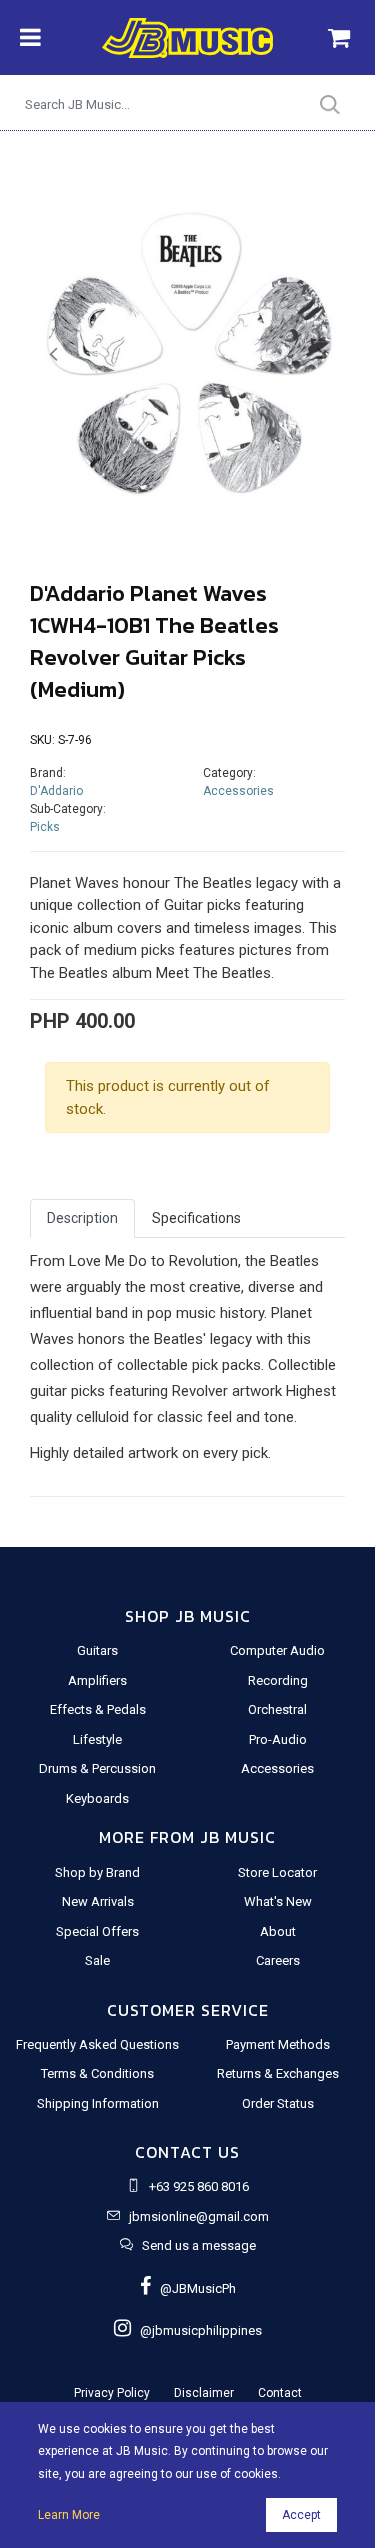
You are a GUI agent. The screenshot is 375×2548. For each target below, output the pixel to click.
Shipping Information (98, 2103)
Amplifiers (97, 1680)
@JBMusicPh (193, 2288)
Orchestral (277, 1709)
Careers (278, 1960)
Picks (45, 827)
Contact (280, 2393)
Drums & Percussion (97, 1768)
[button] (53, 354)
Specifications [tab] (196, 1218)
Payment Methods (278, 2044)
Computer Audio (277, 1650)
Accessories (238, 791)
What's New (278, 1901)
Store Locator (277, 1872)
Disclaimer (204, 2393)
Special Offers (97, 1931)
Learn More (69, 2515)
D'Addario (56, 791)
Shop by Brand (97, 1872)
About (278, 1931)
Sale (97, 1960)
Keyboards (97, 1798)
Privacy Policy (112, 2393)
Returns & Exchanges (278, 2073)
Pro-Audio (278, 1739)
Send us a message (199, 2245)
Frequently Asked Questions (97, 2044)
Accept (301, 2515)
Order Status (278, 2103)
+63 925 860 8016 (199, 2186)
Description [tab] (82, 1218)
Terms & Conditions (97, 2073)
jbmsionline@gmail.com (199, 2216)
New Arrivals (98, 1901)
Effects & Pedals (98, 1709)
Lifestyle (97, 1739)
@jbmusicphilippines (196, 2330)
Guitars (97, 1650)
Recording (278, 1680)
